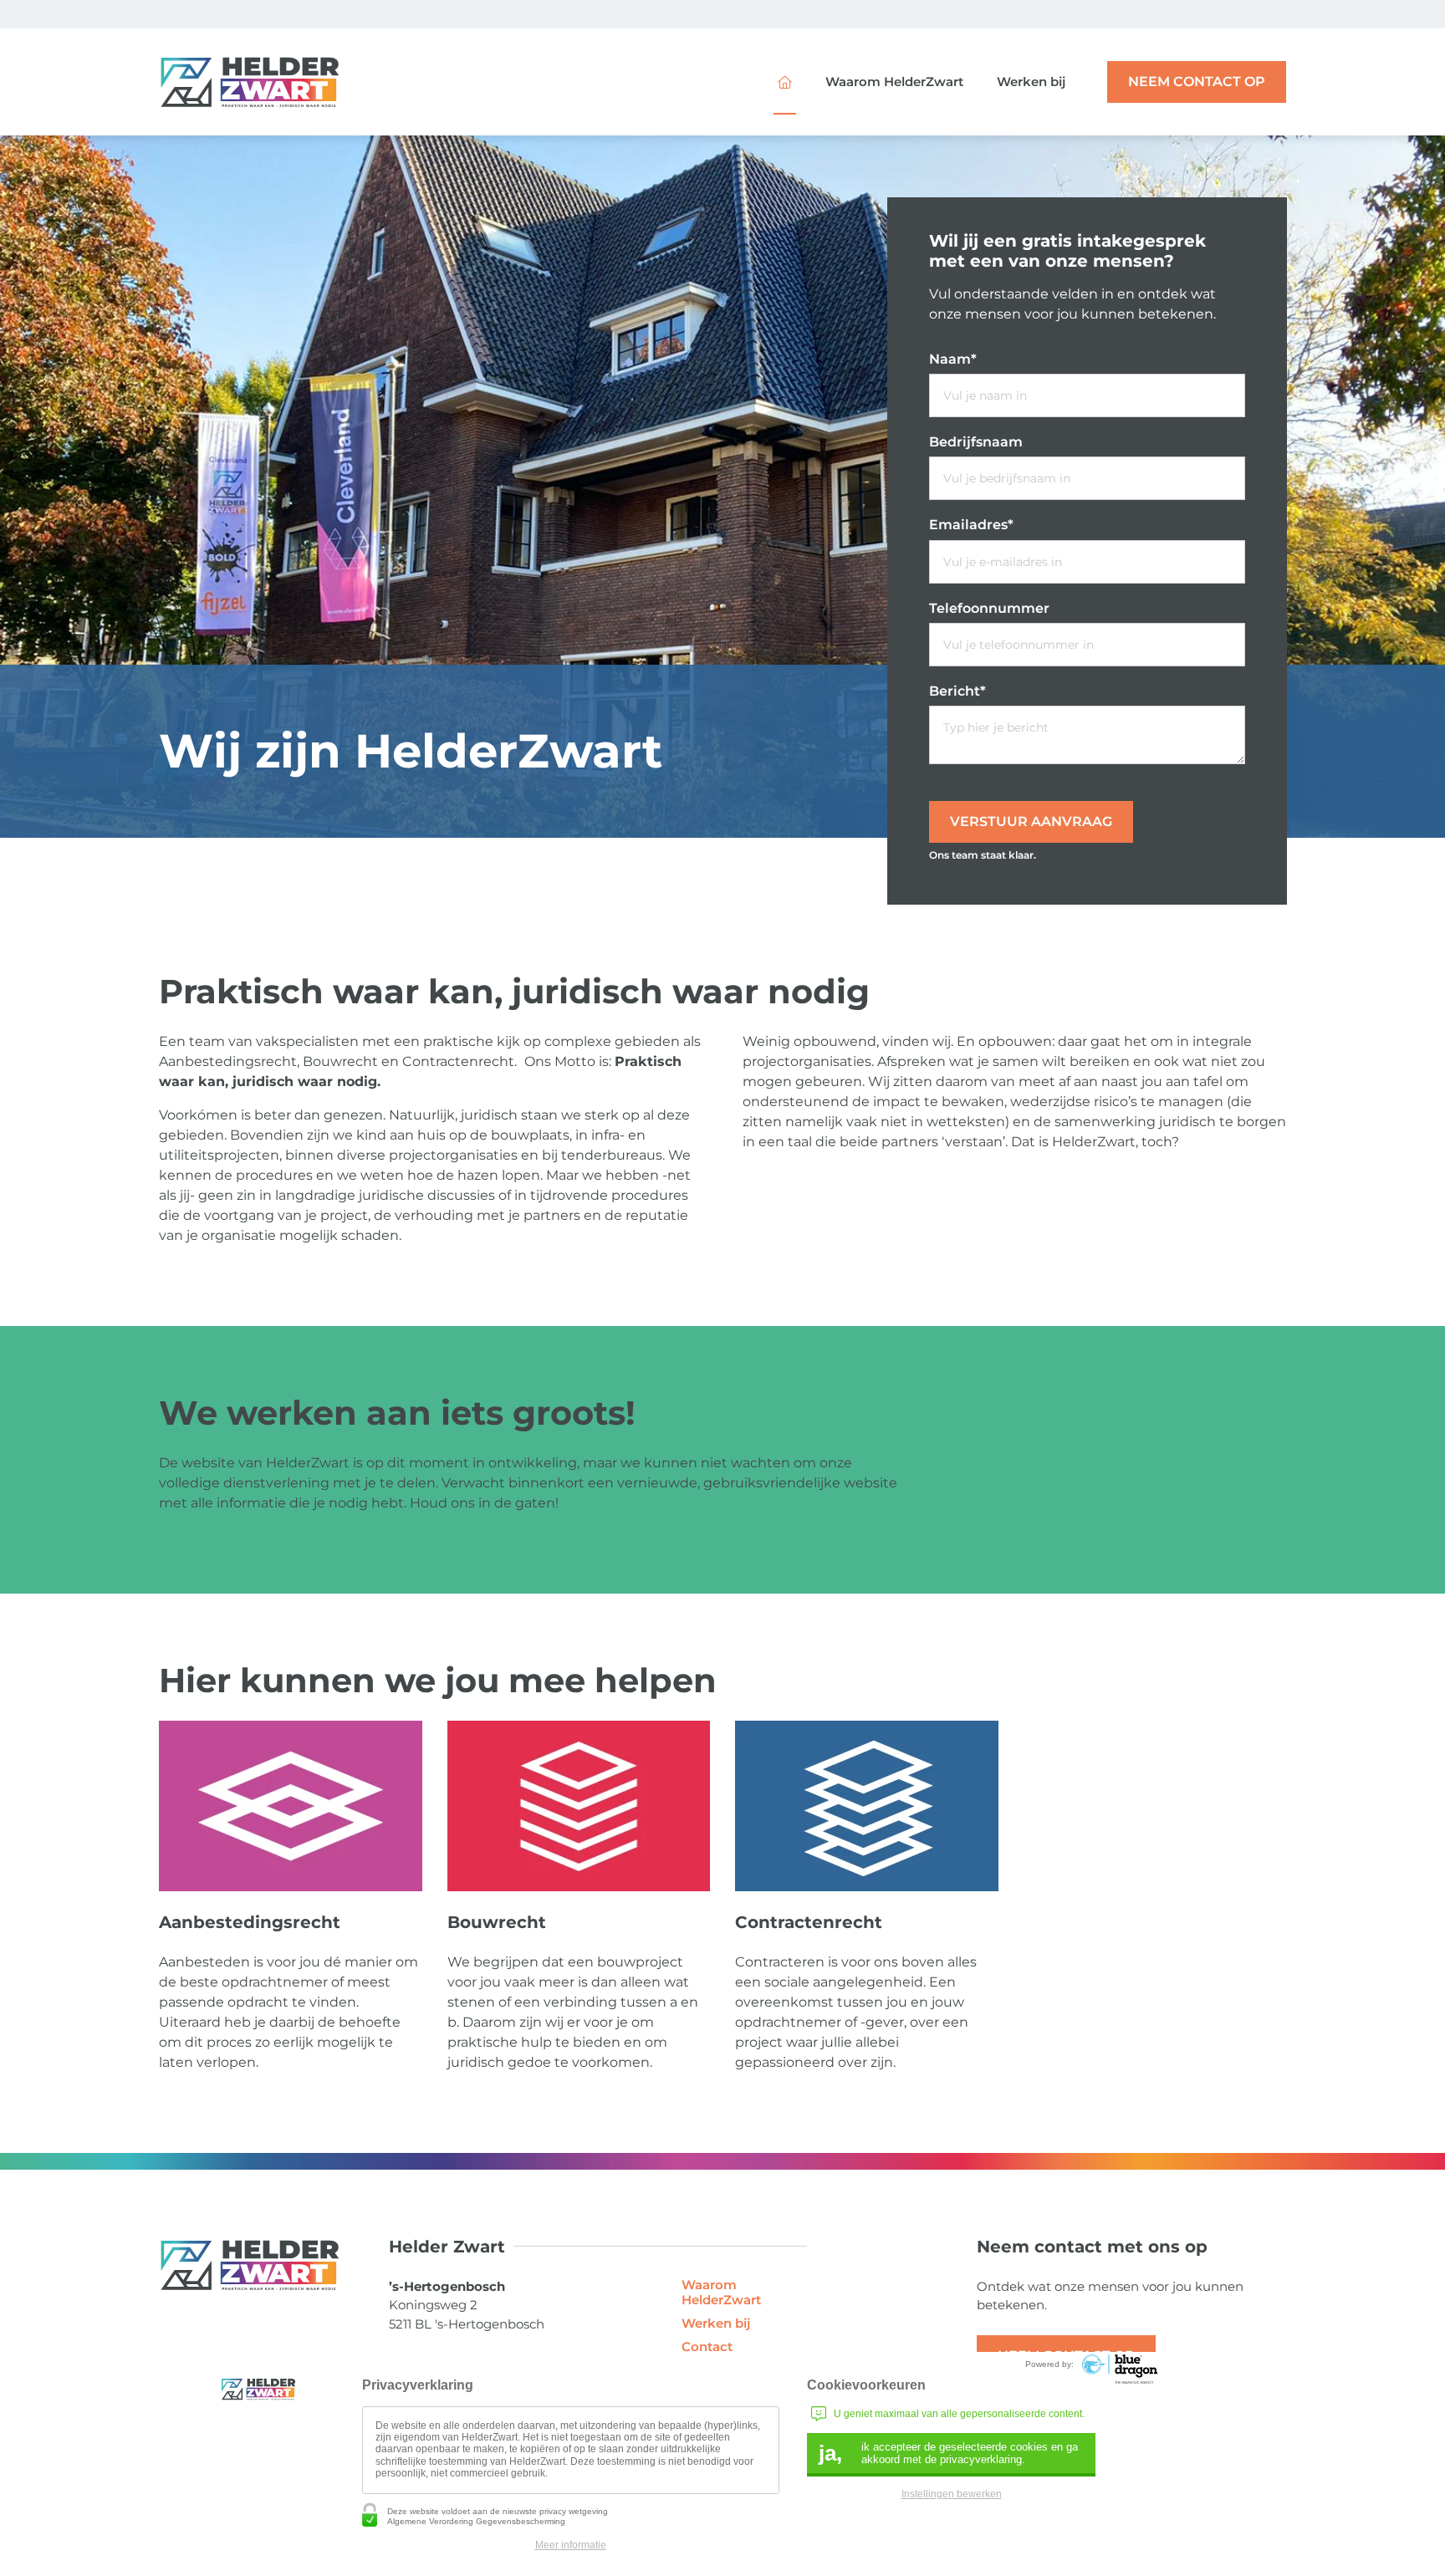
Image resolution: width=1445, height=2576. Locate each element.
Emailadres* (971, 525)
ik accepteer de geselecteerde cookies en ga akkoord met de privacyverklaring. (948, 2453)
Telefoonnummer (989, 608)
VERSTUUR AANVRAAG (1031, 821)
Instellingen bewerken (952, 2494)
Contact (707, 2347)
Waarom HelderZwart (894, 82)
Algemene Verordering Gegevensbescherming (476, 2521)
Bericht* (957, 691)
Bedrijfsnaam (976, 442)
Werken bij (1031, 82)
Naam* (953, 359)
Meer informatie (571, 2545)
